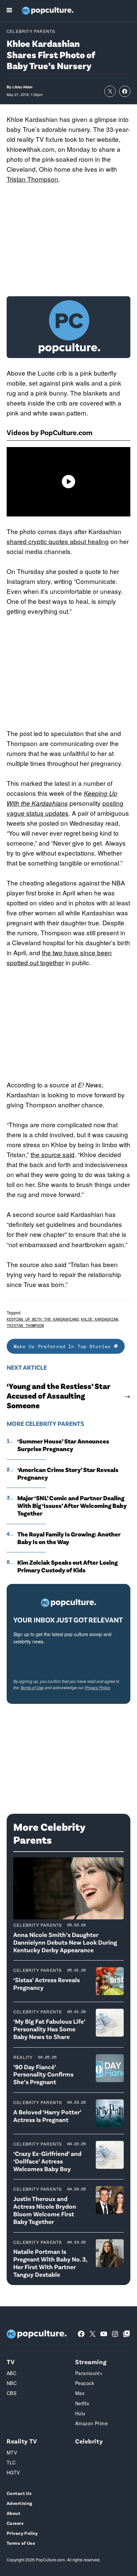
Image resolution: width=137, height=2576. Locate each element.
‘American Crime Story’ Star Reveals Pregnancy (68, 1473)
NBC (12, 2383)
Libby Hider (22, 87)
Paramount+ (89, 2373)
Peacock (85, 2383)
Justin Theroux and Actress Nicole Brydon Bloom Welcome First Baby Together (45, 2210)
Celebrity (89, 2441)
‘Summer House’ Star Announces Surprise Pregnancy (63, 1445)
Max (80, 2393)
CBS (11, 2393)
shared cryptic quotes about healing (58, 541)
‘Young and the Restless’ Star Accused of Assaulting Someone (58, 1396)
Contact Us (19, 2493)
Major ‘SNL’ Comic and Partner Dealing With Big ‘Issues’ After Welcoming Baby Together (72, 1506)
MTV (12, 2452)
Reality (23, 2057)
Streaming (91, 2362)
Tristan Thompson (32, 179)
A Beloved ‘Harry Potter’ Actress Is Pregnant (47, 2116)
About (13, 2513)
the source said (53, 1154)
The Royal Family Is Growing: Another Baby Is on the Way (69, 1538)
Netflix (82, 2403)
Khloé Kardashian (99, 1319)
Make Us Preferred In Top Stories (64, 1346)
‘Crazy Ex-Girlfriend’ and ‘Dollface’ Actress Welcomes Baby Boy (47, 2161)
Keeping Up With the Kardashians (43, 1319)
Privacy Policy (97, 1687)
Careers (15, 2523)
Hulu (80, 2413)
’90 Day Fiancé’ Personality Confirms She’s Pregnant (43, 2074)
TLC (11, 2462)
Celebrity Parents (31, 31)
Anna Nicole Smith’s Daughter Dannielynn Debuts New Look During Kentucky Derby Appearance (65, 1942)
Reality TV (22, 2441)
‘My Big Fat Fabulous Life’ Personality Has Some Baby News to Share (49, 2029)
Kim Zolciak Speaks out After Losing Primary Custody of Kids (68, 1566)
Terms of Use (32, 1687)
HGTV (13, 2472)
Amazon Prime (91, 2423)
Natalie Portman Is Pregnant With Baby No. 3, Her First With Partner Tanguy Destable (50, 2263)
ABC (11, 2373)
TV (11, 2362)
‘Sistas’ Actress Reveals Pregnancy (47, 1983)
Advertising (19, 2503)
